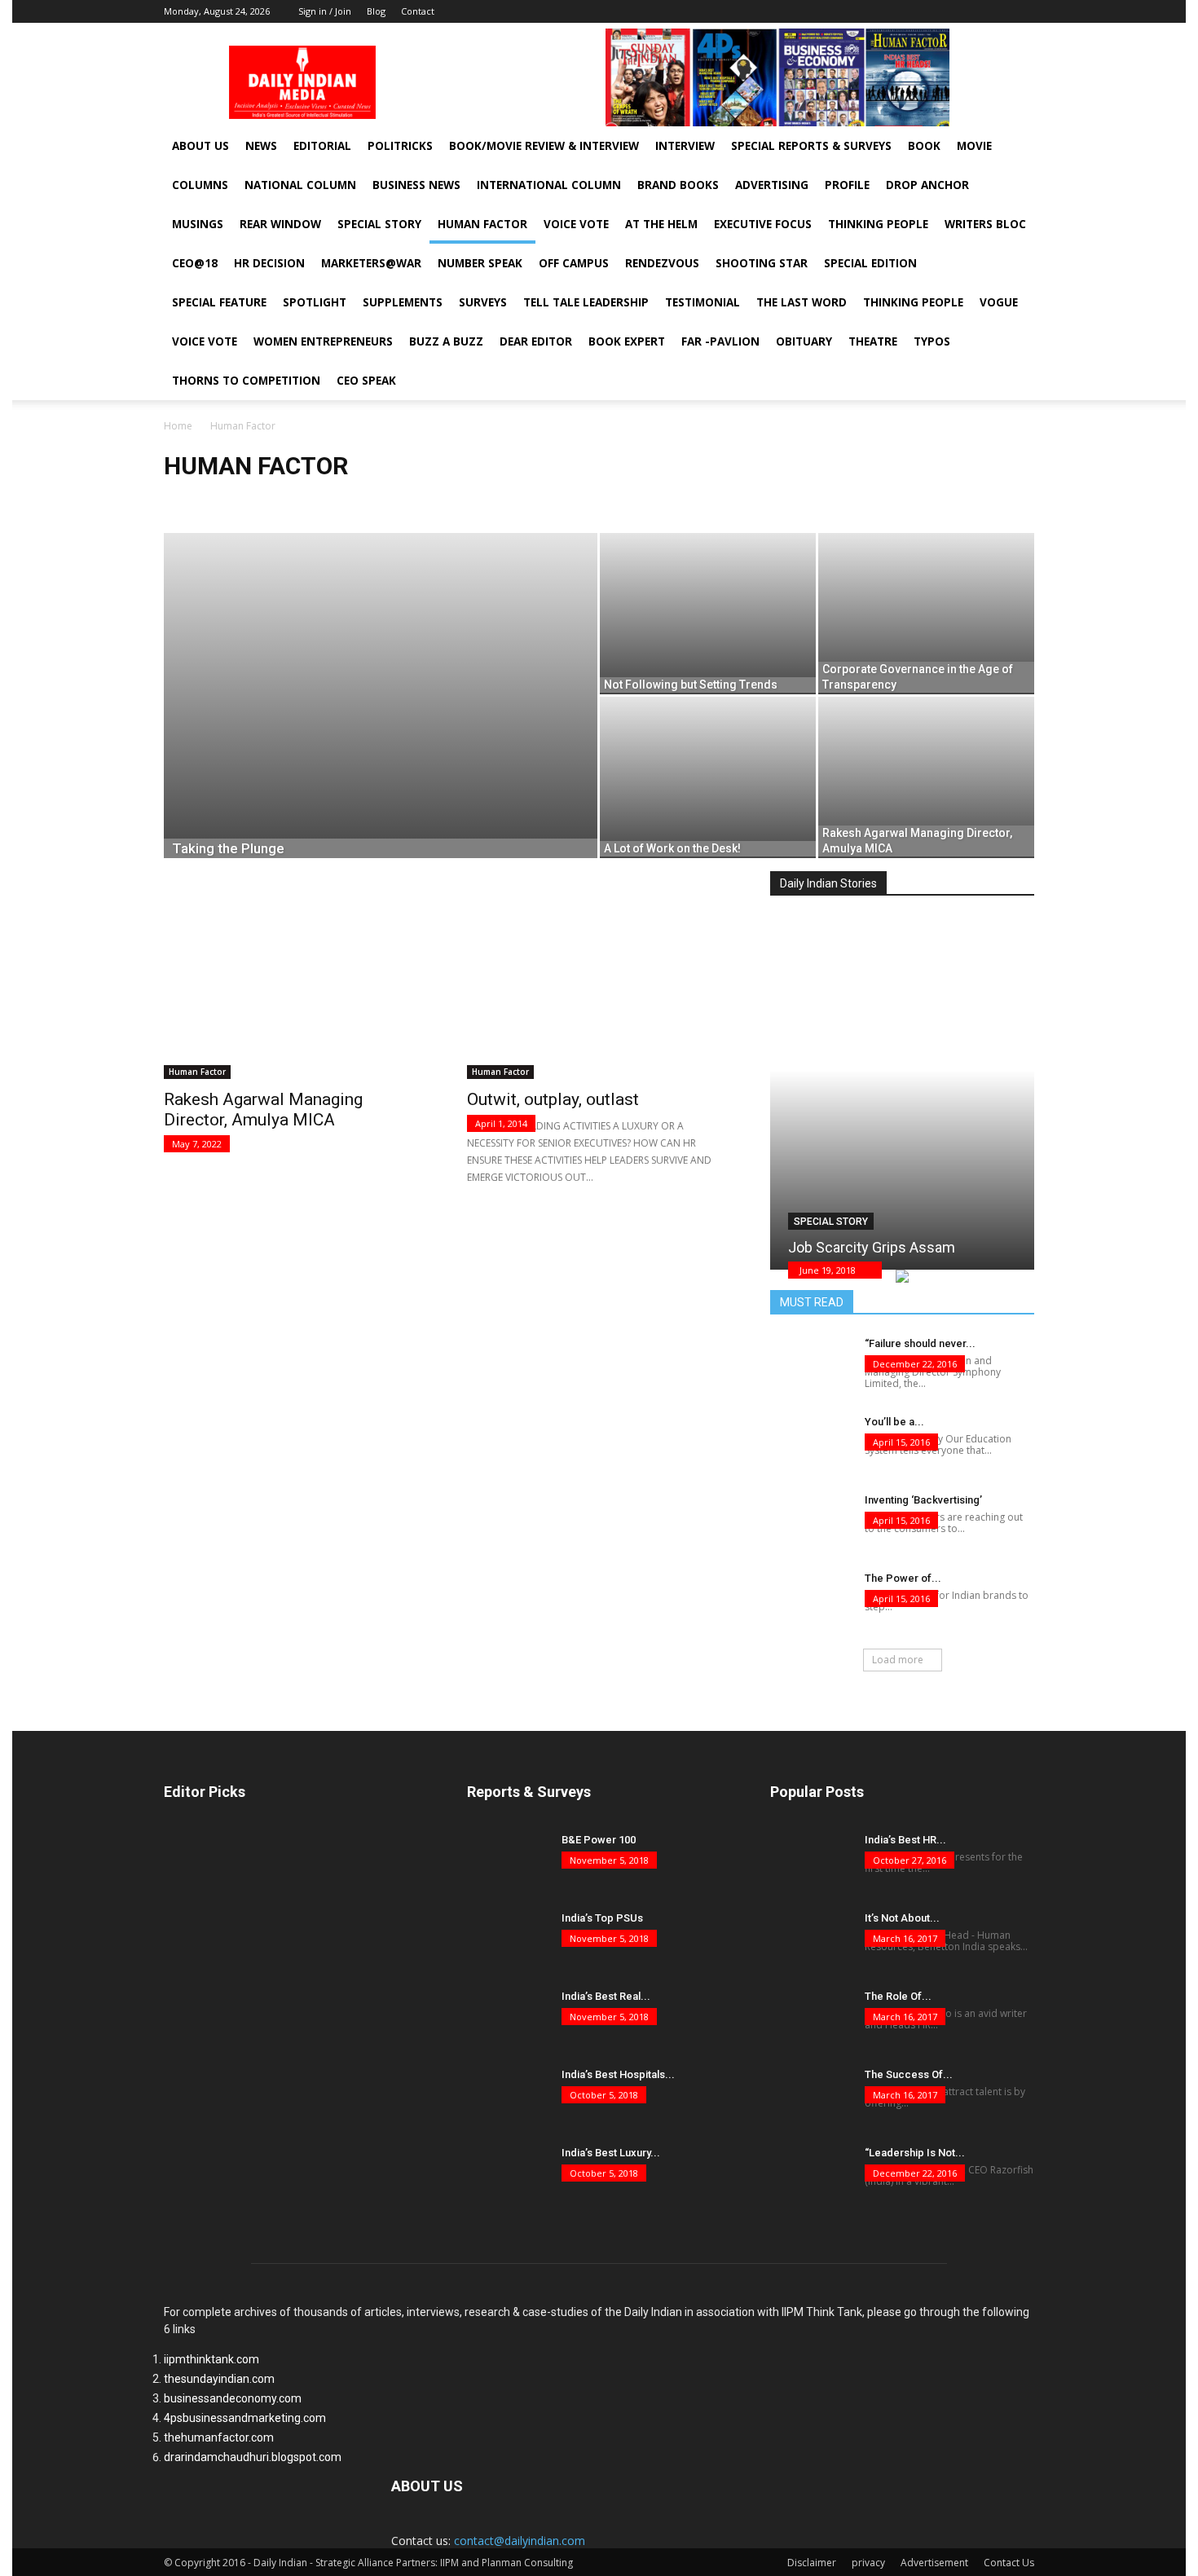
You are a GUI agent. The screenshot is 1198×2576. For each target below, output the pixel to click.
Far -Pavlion (720, 341)
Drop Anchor (927, 185)
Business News (416, 185)
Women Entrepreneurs (323, 341)
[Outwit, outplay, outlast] (599, 983)
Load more (898, 1660)
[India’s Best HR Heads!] (811, 1860)
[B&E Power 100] (508, 1860)
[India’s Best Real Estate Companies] (508, 2017)
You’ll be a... (894, 1422)
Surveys (483, 302)
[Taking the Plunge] (381, 721)
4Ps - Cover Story (207, 500)
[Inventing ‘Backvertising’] (811, 1521)
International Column (549, 185)
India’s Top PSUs (602, 1918)
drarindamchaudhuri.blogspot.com (253, 2457)
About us (200, 146)
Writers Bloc (985, 224)
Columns (200, 185)
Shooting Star (762, 263)
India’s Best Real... (606, 1996)
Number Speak (480, 263)
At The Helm (661, 224)
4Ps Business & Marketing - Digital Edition (351, 500)
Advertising (772, 185)
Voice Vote (576, 224)
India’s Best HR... (905, 1840)
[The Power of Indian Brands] (811, 1599)
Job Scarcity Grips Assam (872, 1247)
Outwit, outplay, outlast (553, 1099)
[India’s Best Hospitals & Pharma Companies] (508, 2095)
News (261, 146)
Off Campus (574, 263)
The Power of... (903, 1578)
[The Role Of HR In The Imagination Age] (811, 2017)
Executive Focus (763, 224)
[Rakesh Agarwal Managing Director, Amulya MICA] (926, 777)
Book (924, 146)
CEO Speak (366, 381)
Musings (198, 224)
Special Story (379, 224)
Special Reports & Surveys (811, 146)
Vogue (999, 302)
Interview (685, 146)
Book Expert (627, 341)
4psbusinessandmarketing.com (245, 2418)
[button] (1006, 230)
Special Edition (870, 263)
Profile (847, 185)
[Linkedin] (998, 11)
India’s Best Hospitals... (618, 2074)
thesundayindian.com (219, 2379)
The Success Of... (909, 2074)
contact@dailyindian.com (520, 2541)
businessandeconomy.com (233, 2398)
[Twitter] (1022, 11)
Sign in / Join (325, 11)
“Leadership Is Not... (915, 2153)
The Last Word (802, 302)
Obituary (804, 341)
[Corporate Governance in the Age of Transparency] (926, 614)
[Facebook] (973, 11)
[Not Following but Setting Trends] (708, 614)
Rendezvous (662, 263)
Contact (418, 11)
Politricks (400, 146)
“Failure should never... (920, 1343)
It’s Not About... (902, 1918)
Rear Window (280, 224)
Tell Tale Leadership (586, 302)
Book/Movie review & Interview (544, 146)
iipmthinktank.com (211, 2359)
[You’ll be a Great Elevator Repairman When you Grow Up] (811, 1442)
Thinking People (878, 224)
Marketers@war (371, 263)
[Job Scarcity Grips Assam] (902, 1080)
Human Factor (482, 224)
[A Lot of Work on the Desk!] (708, 777)
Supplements (403, 302)
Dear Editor (536, 341)
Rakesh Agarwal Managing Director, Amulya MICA (263, 1110)
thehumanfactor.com (219, 2437)
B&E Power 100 (599, 1840)
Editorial (322, 146)
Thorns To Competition (246, 381)
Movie (974, 146)
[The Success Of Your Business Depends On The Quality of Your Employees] (811, 2095)
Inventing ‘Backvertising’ (923, 1500)
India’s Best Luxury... (611, 2153)
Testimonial (703, 302)
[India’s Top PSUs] (508, 1939)
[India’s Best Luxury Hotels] (508, 2173)
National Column (300, 185)
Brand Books (678, 185)
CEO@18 (195, 263)
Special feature (219, 302)
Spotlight (315, 302)
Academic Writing (495, 500)
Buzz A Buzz (446, 341)
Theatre (873, 341)
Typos (932, 341)
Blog (376, 11)
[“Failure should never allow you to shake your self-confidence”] (811, 1364)
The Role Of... (898, 1996)
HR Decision (269, 263)
